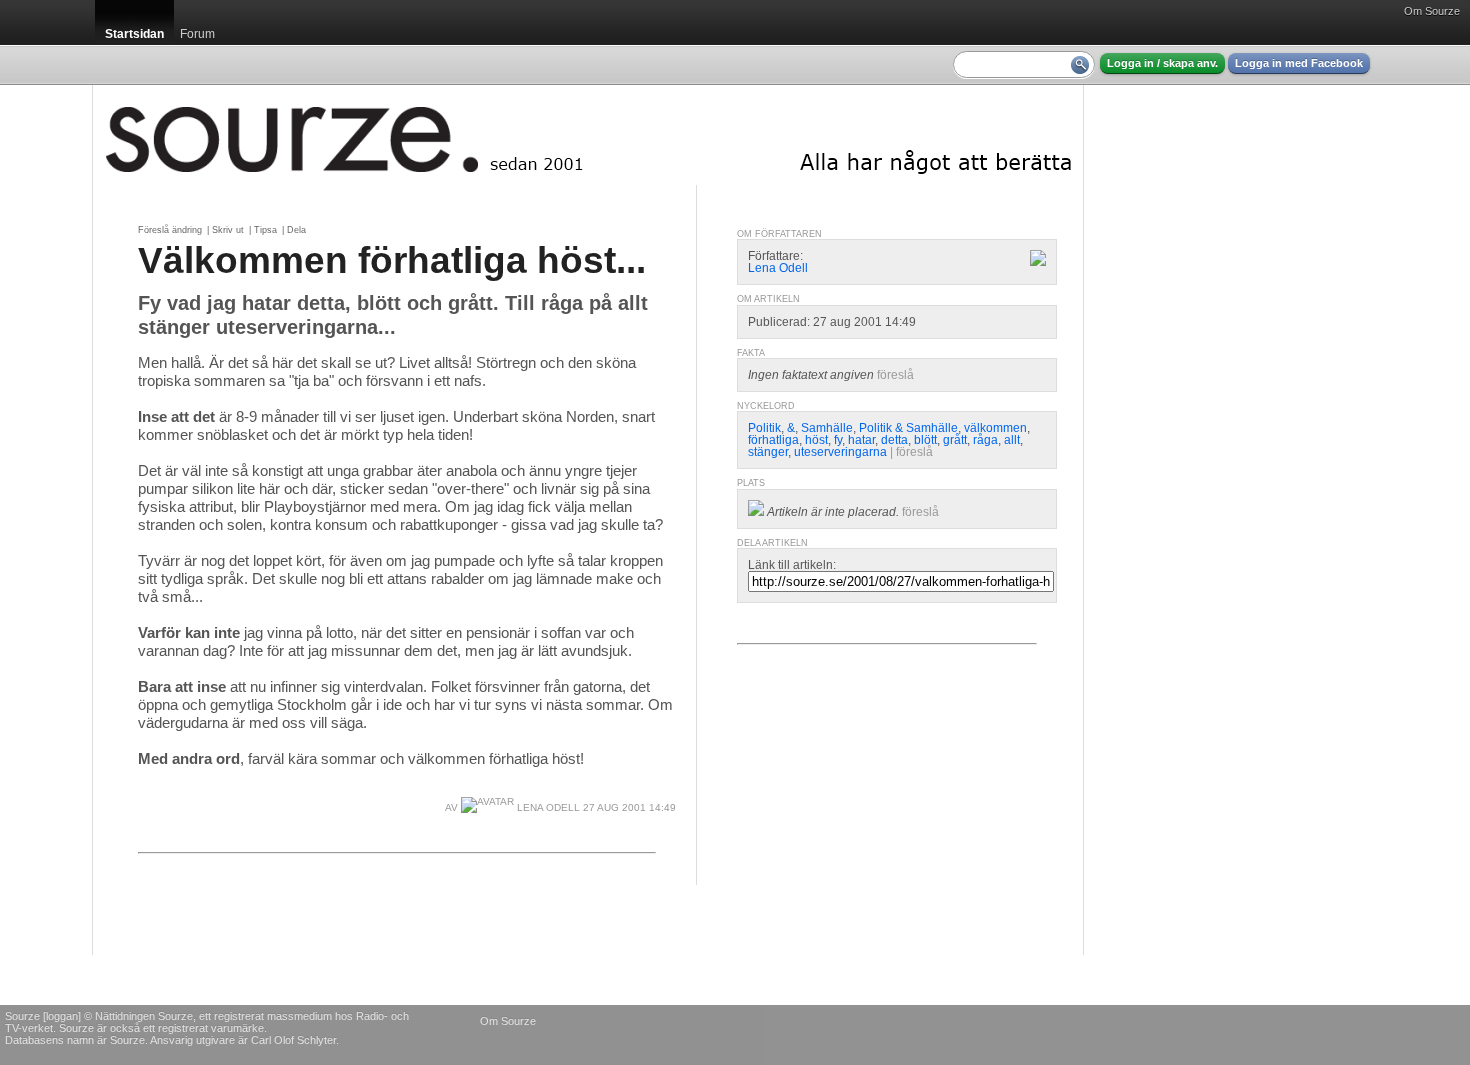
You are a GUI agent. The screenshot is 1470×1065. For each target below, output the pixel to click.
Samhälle (827, 428)
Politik (764, 428)
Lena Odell (547, 807)
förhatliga (773, 440)
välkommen (995, 428)
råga (985, 440)
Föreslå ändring (170, 230)
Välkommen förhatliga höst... (392, 260)
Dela (296, 230)
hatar (861, 440)
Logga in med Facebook (1299, 63)
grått (955, 440)
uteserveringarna (840, 452)
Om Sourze (1432, 11)
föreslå (895, 375)
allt (1012, 440)
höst (816, 440)
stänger (768, 452)
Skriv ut (228, 230)
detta (894, 440)
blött (925, 440)
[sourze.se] (588, 135)
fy (838, 440)
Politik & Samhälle (908, 428)
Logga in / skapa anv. (1162, 63)
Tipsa (265, 230)
